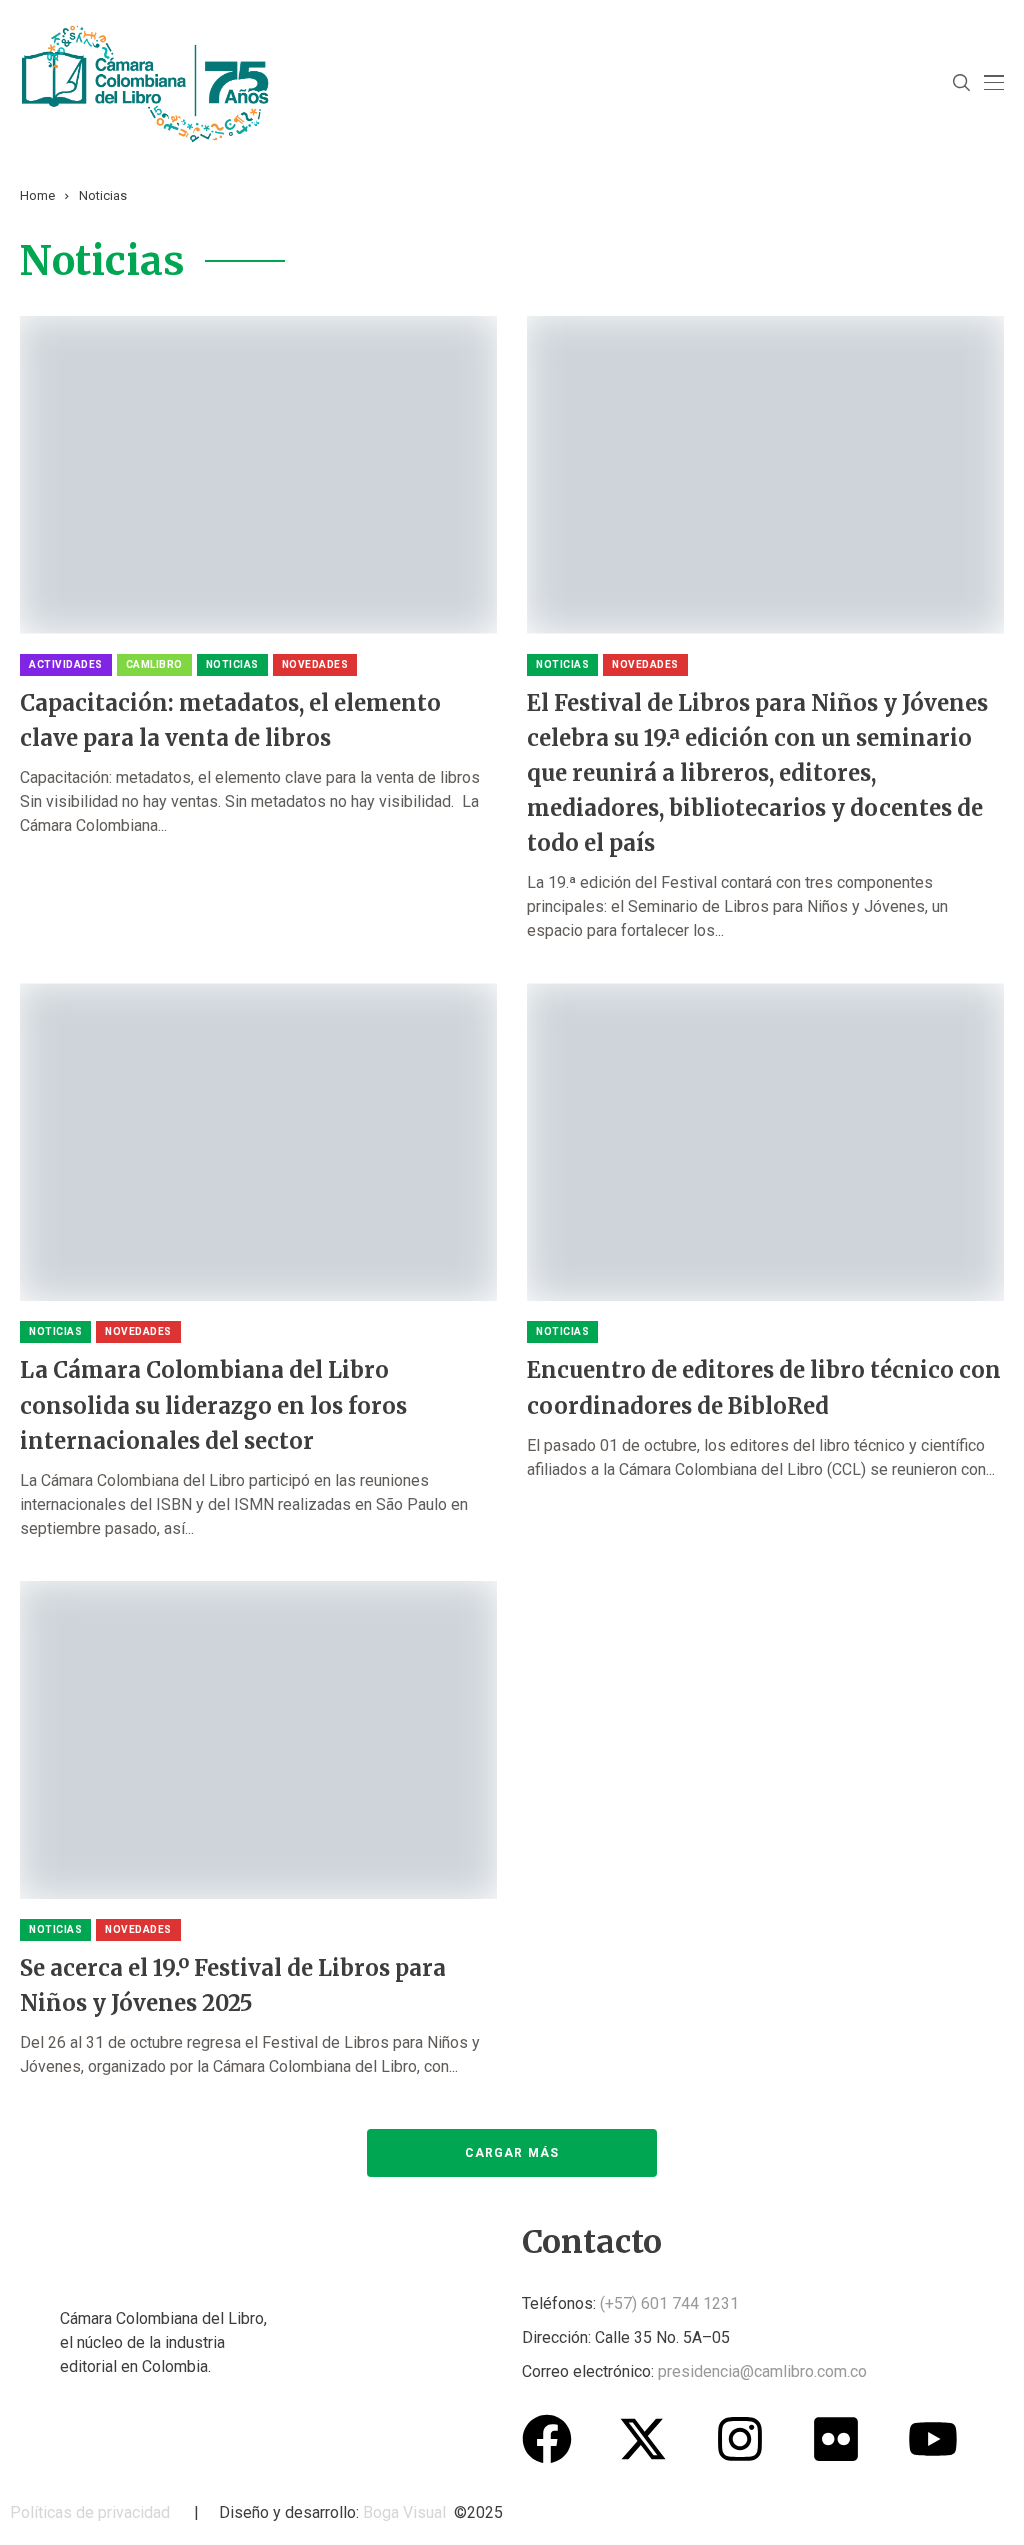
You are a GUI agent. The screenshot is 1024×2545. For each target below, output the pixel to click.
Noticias (103, 195)
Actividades (66, 664)
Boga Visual (404, 2512)
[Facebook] (547, 2439)
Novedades (315, 664)
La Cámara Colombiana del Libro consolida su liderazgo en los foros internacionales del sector (213, 1405)
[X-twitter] (643, 2439)
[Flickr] (836, 2439)
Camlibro (154, 664)
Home (37, 195)
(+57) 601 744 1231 (669, 2303)
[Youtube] (933, 2439)
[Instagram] (740, 2439)
